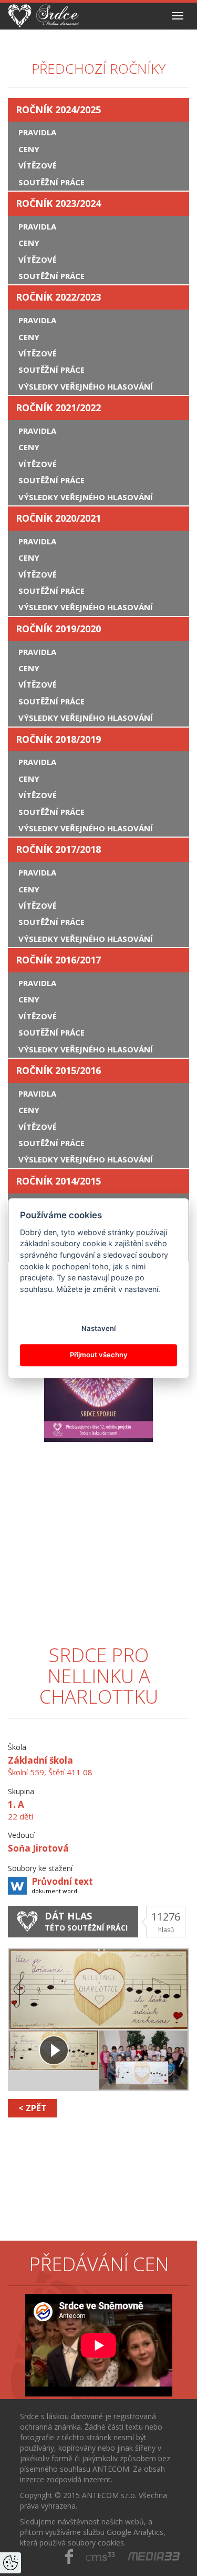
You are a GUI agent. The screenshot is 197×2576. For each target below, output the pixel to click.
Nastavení (98, 1328)
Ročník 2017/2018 (58, 849)
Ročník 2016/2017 (58, 960)
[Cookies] (11, 2563)
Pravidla (37, 132)
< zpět (33, 2108)
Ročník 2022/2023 (58, 297)
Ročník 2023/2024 (58, 203)
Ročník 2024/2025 (58, 110)
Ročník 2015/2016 (58, 1070)
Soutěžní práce (51, 182)
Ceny (29, 149)
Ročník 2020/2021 (58, 518)
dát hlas (86, 1921)
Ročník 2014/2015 (58, 1181)
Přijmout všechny (99, 1355)
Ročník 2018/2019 (58, 739)
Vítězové (38, 165)
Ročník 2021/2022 (58, 407)
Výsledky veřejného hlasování (86, 386)
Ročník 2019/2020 (58, 629)
